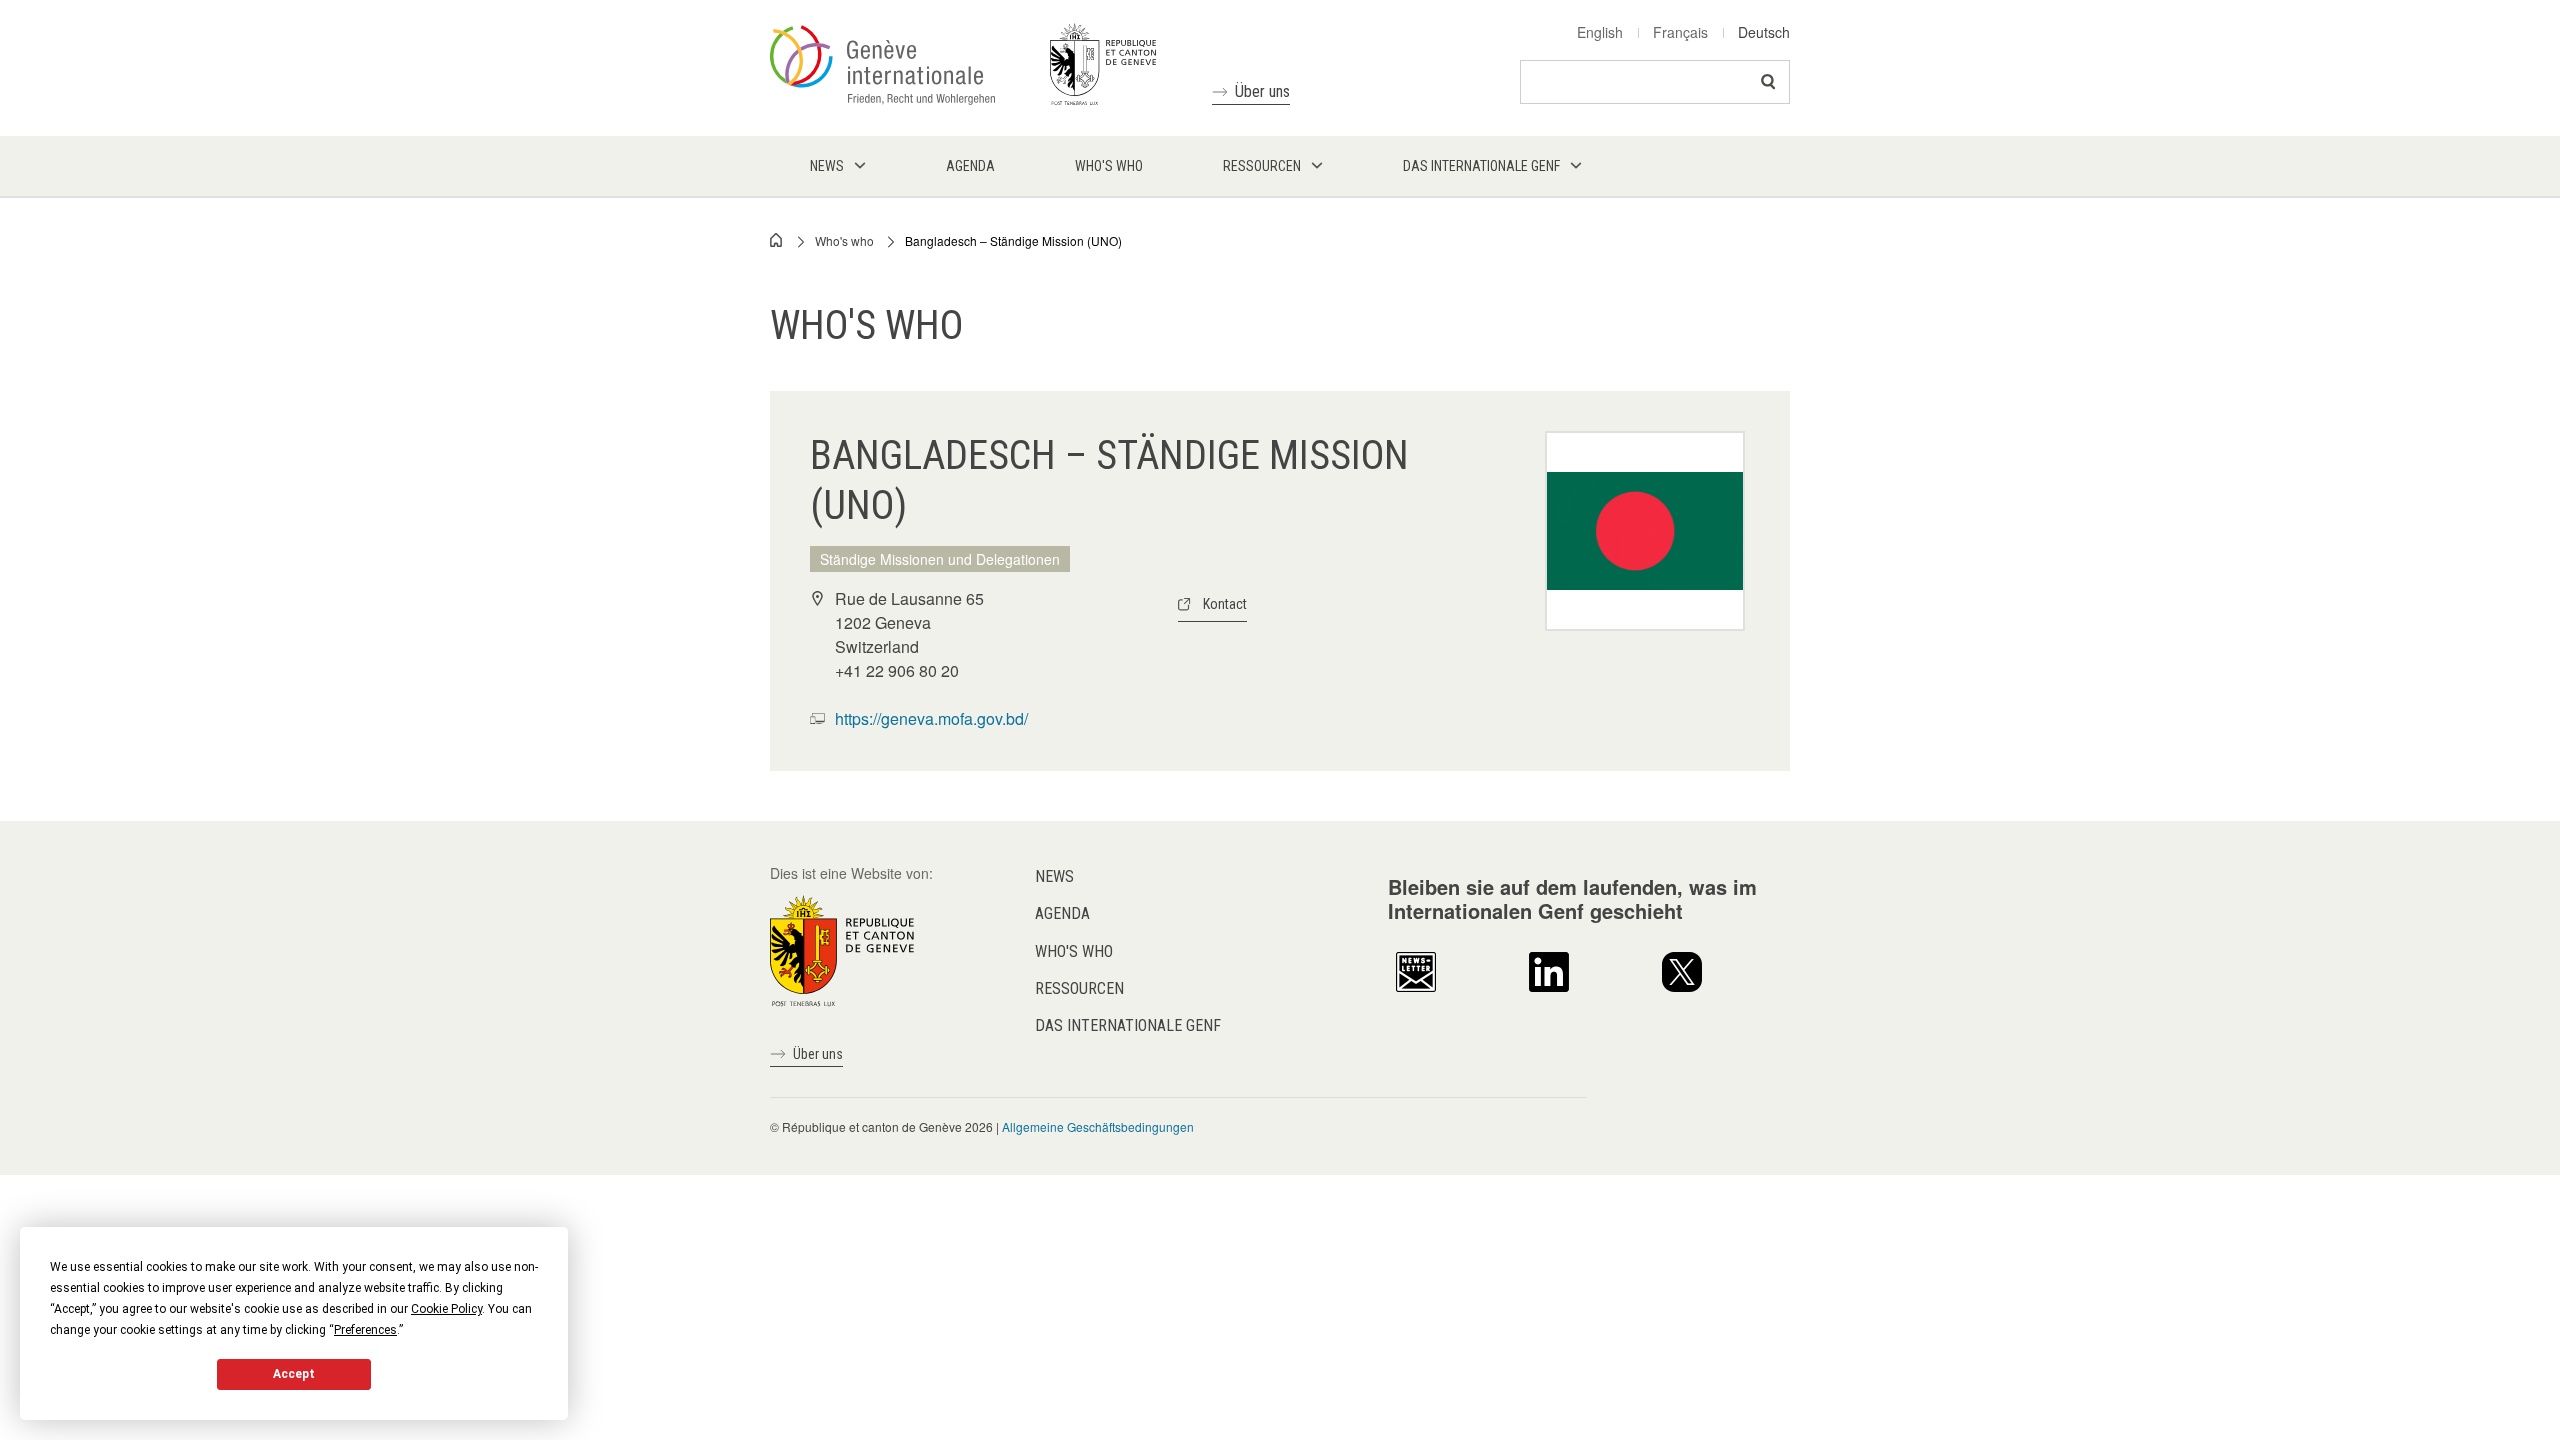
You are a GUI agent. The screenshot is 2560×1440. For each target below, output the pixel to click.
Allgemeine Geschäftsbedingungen (1098, 1126)
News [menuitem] (827, 166)
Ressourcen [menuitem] (1262, 166)
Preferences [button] (365, 1330)
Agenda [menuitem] (970, 166)
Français (1680, 32)
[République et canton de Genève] (842, 949)
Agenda (1062, 913)
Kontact (1225, 604)
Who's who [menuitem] (1109, 166)
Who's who (844, 240)
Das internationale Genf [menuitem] (1481, 166)
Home (777, 240)
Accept (294, 1374)
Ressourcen (1079, 988)
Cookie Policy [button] (446, 1309)
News (1054, 876)
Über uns (1262, 91)
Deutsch (1764, 32)
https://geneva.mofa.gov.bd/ (931, 718)
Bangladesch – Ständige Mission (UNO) (1013, 240)
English (1600, 32)
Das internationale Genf (1128, 1025)
